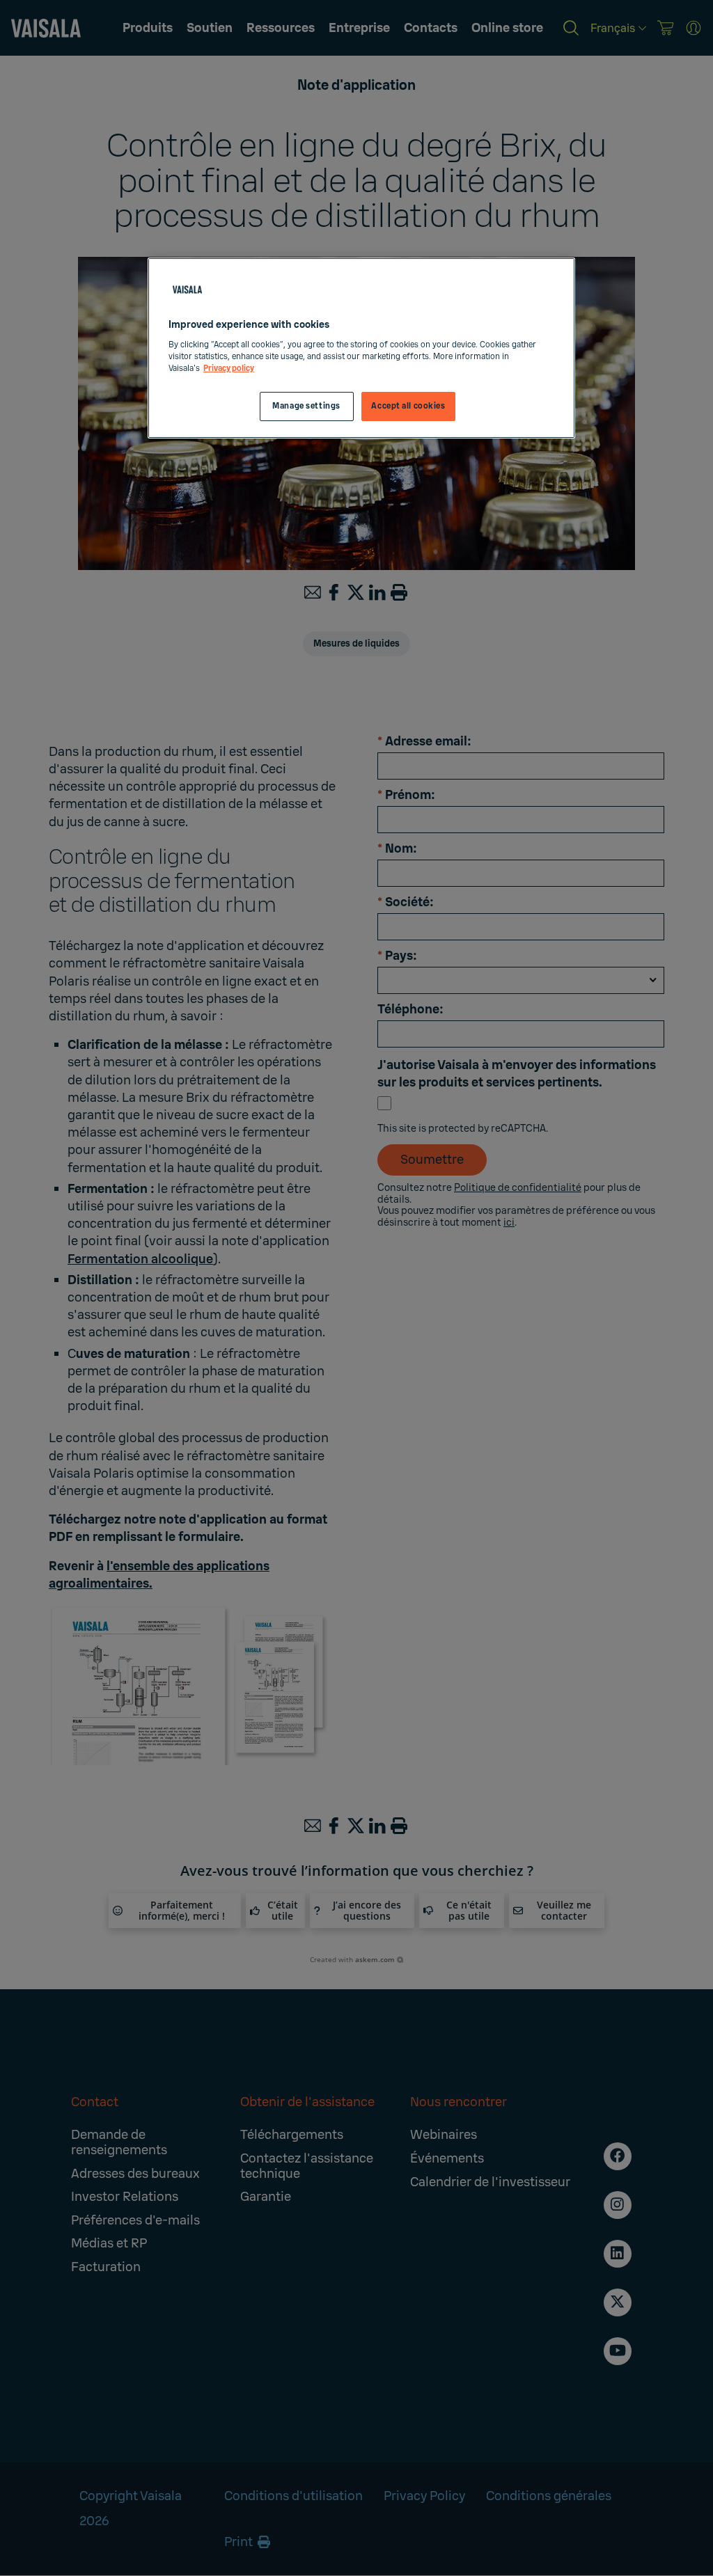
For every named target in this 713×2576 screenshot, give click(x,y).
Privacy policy (229, 369)
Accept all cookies (408, 406)
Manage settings (306, 406)
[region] (361, 348)
